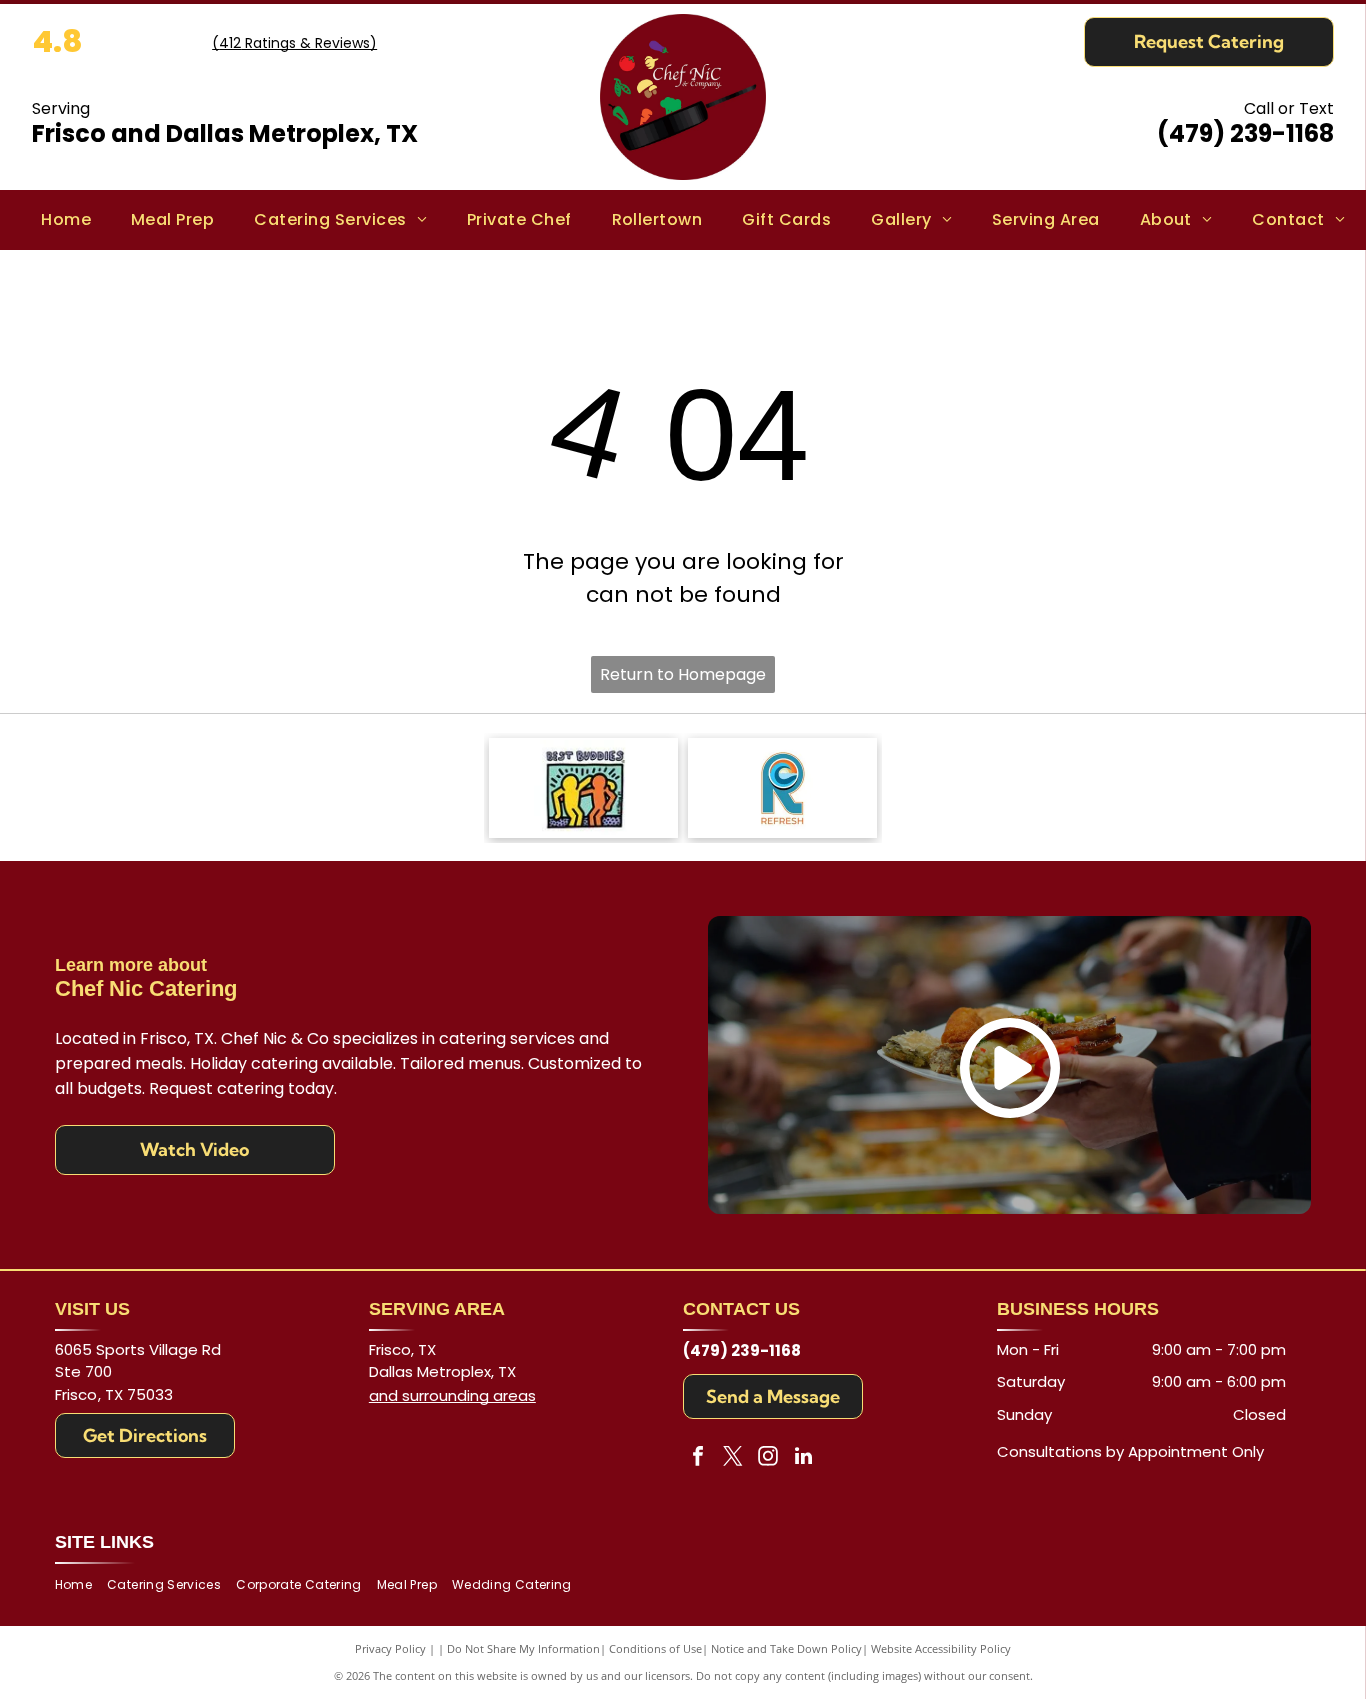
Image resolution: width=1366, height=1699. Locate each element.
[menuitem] (66, 220)
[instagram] (768, 1458)
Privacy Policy (390, 1648)
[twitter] (733, 1458)
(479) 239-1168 (1245, 133)
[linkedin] (803, 1458)
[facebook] (698, 1458)
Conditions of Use (655, 1648)
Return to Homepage (683, 674)
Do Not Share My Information (523, 1648)
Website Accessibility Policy (941, 1648)
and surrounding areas (452, 1395)
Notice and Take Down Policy (786, 1648)
